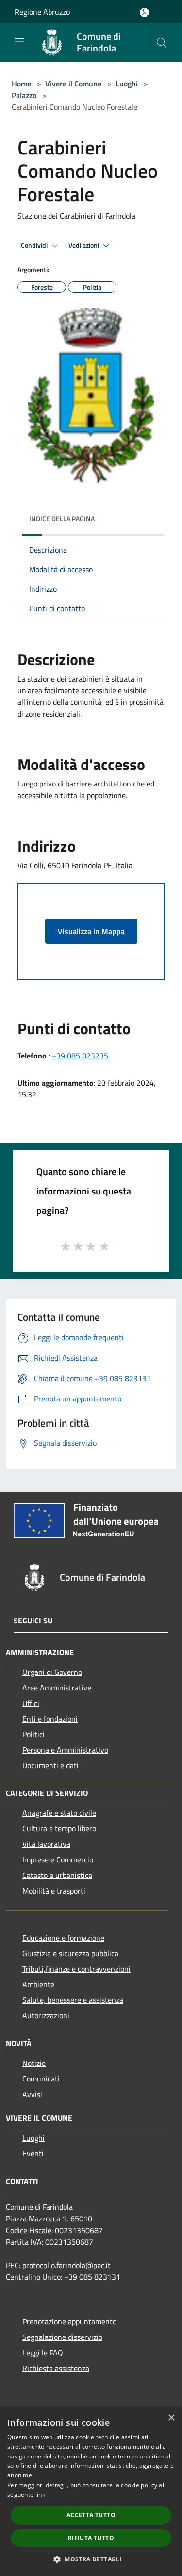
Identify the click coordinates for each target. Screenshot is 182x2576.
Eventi (33, 2153)
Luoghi (127, 84)
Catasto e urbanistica (57, 1875)
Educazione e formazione (63, 1938)
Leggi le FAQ (43, 2353)
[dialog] (91, 2492)
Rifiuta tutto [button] (91, 2538)
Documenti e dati (50, 1765)
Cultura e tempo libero (59, 1828)
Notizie (34, 2063)
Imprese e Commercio (58, 1859)
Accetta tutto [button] (91, 2515)
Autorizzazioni (46, 2015)
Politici (33, 1734)
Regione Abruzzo (42, 12)
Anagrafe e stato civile (59, 1813)
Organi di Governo (52, 1672)
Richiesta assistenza (56, 2368)
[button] (91, 2559)
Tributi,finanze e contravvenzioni (76, 1969)
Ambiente (38, 1984)
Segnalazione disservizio (62, 2337)
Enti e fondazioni (50, 1719)
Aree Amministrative (57, 1688)
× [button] (171, 2418)
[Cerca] (162, 43)
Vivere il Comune (74, 84)
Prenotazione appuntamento (69, 2321)
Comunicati (41, 2079)
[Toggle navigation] (19, 42)
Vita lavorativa (46, 1844)
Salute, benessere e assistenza (73, 2000)
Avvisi (32, 2094)
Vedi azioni (84, 245)
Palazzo (24, 95)
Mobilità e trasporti (54, 1891)
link (40, 2495)
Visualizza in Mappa (91, 931)
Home (21, 84)
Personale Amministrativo (65, 1750)
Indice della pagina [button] (62, 519)
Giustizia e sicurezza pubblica (70, 1953)
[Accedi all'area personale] (144, 12)
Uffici (31, 1703)
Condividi (35, 245)
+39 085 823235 (80, 1056)
